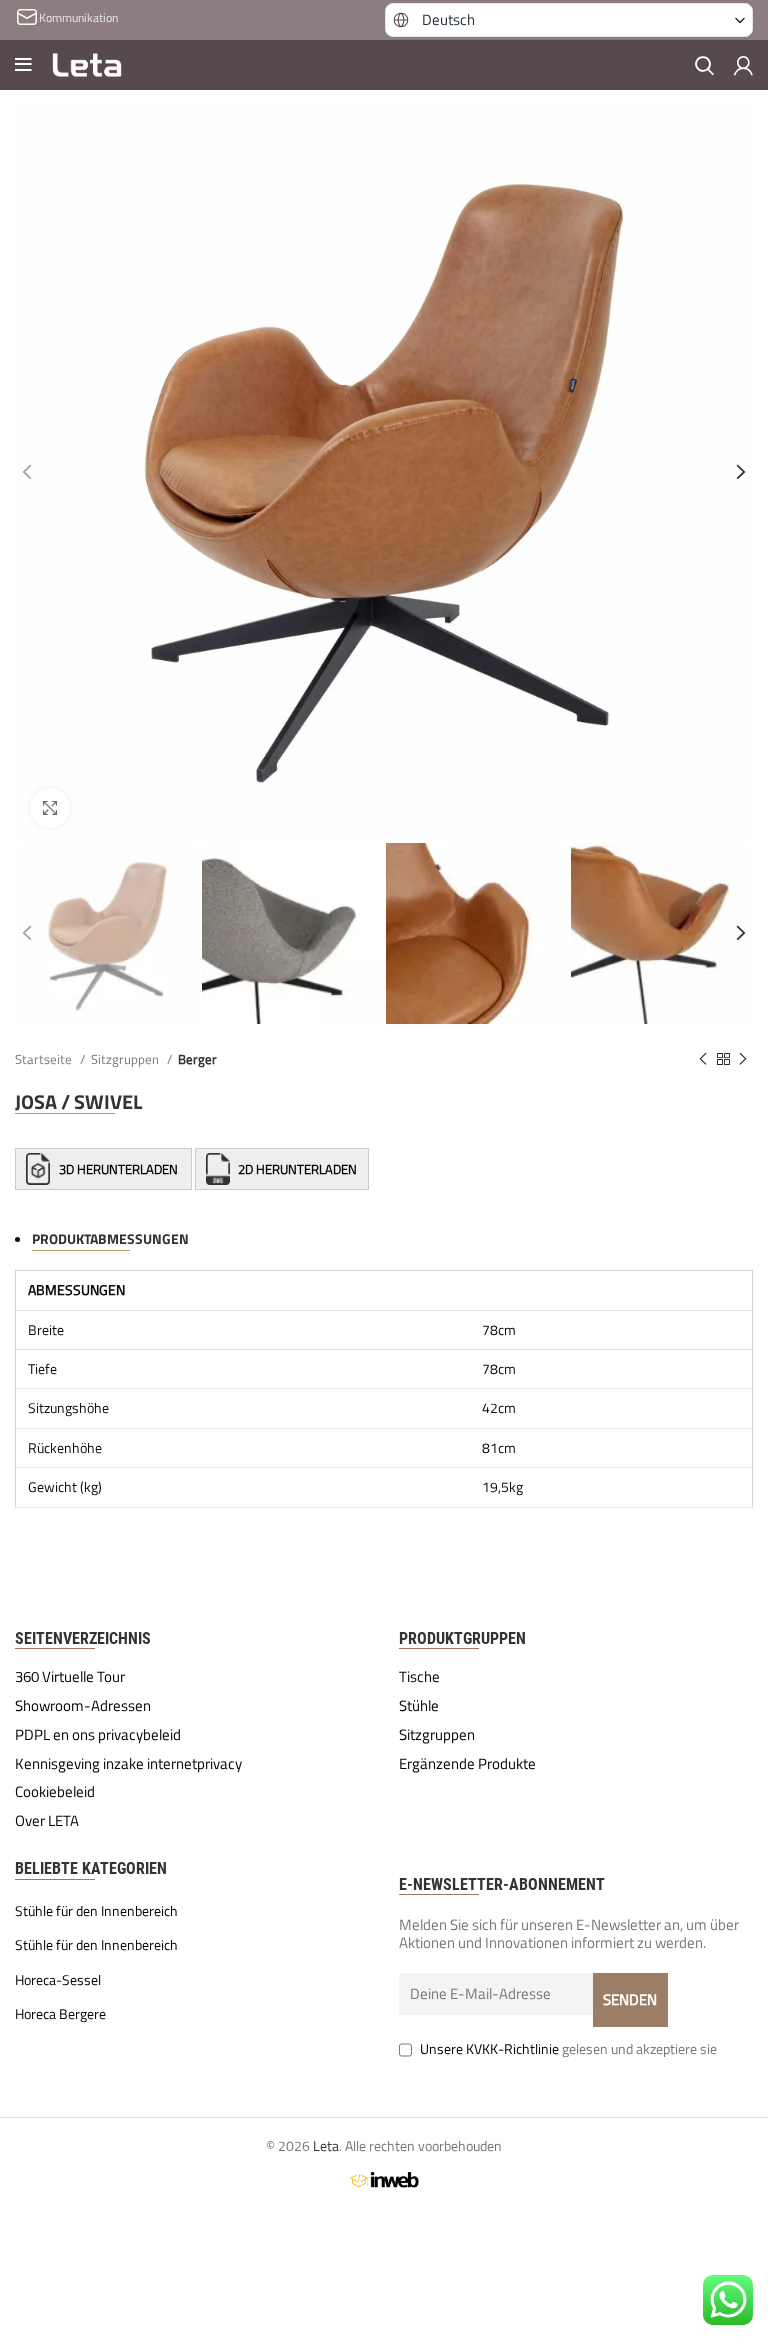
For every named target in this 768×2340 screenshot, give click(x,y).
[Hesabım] (743, 65)
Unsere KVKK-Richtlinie (489, 2048)
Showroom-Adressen (83, 1706)
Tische (419, 1677)
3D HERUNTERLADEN (118, 1169)
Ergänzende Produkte (467, 1764)
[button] (569, 20)
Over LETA (47, 1821)
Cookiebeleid (55, 1792)
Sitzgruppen (126, 1059)
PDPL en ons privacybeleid (98, 1735)
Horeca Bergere (60, 2014)
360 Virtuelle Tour (70, 1677)
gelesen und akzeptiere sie (568, 2048)
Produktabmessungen (110, 1238)
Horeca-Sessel (58, 1980)
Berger (197, 1059)
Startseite (45, 1059)
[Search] (704, 65)
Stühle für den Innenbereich (96, 1911)
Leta (326, 2145)
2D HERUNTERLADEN (296, 1169)
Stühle (419, 1706)
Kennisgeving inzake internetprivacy (128, 1764)
